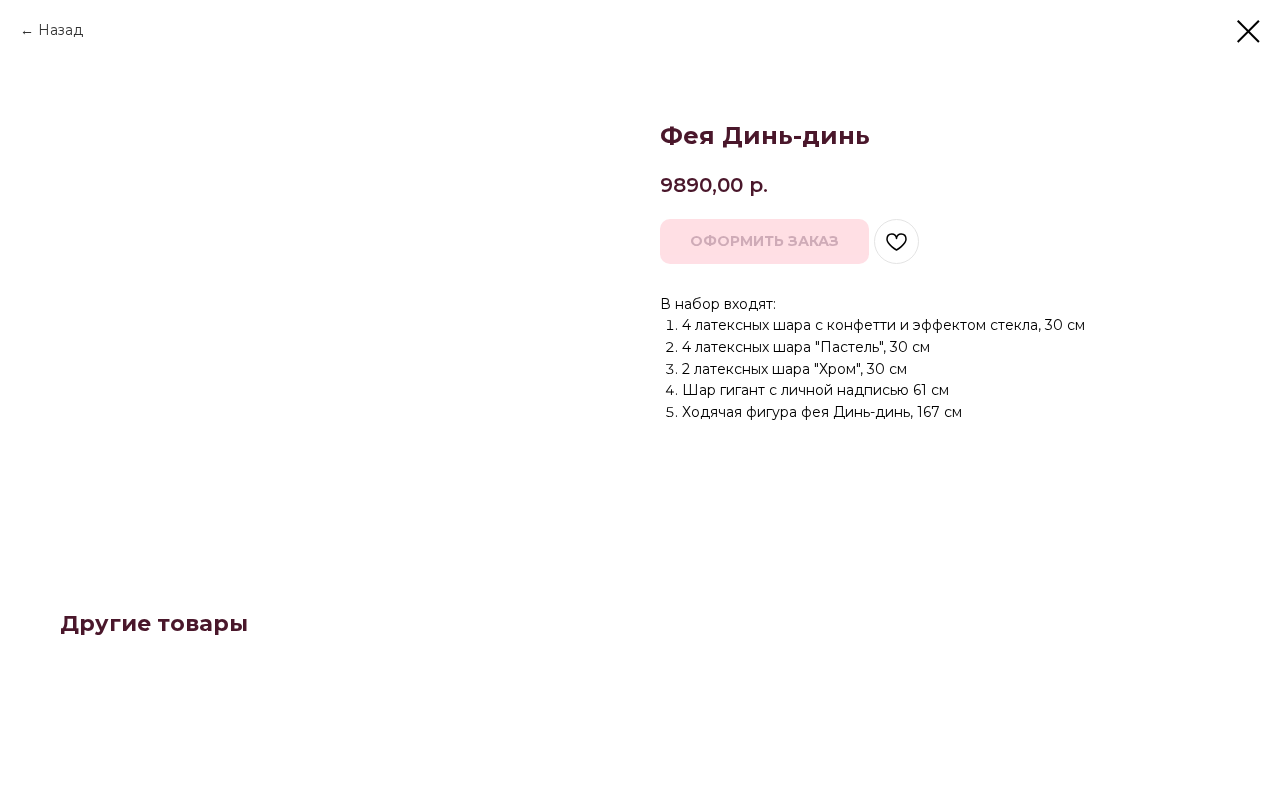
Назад (60, 30)
